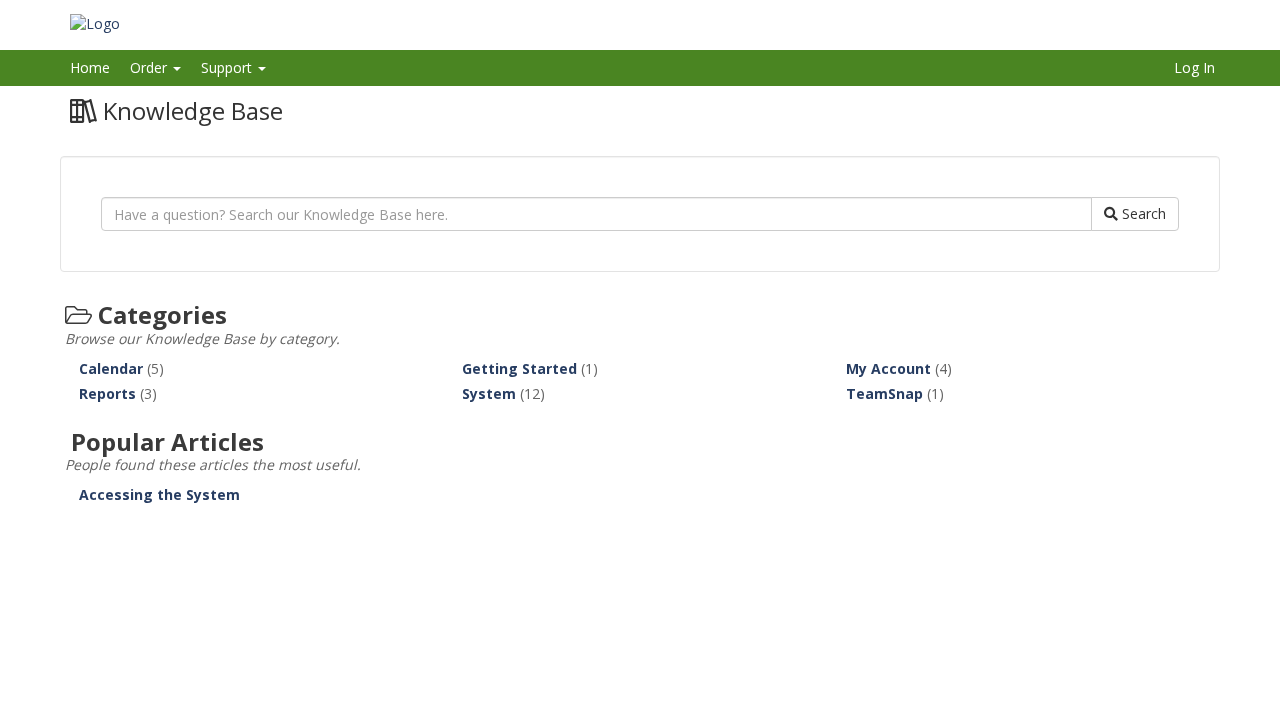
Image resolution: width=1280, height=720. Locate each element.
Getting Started (519, 368)
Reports (107, 393)
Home (90, 67)
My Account (888, 368)
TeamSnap (884, 393)
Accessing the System (159, 494)
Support (228, 67)
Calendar (111, 368)
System (489, 393)
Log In (1194, 67)
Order (150, 67)
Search (1142, 213)
